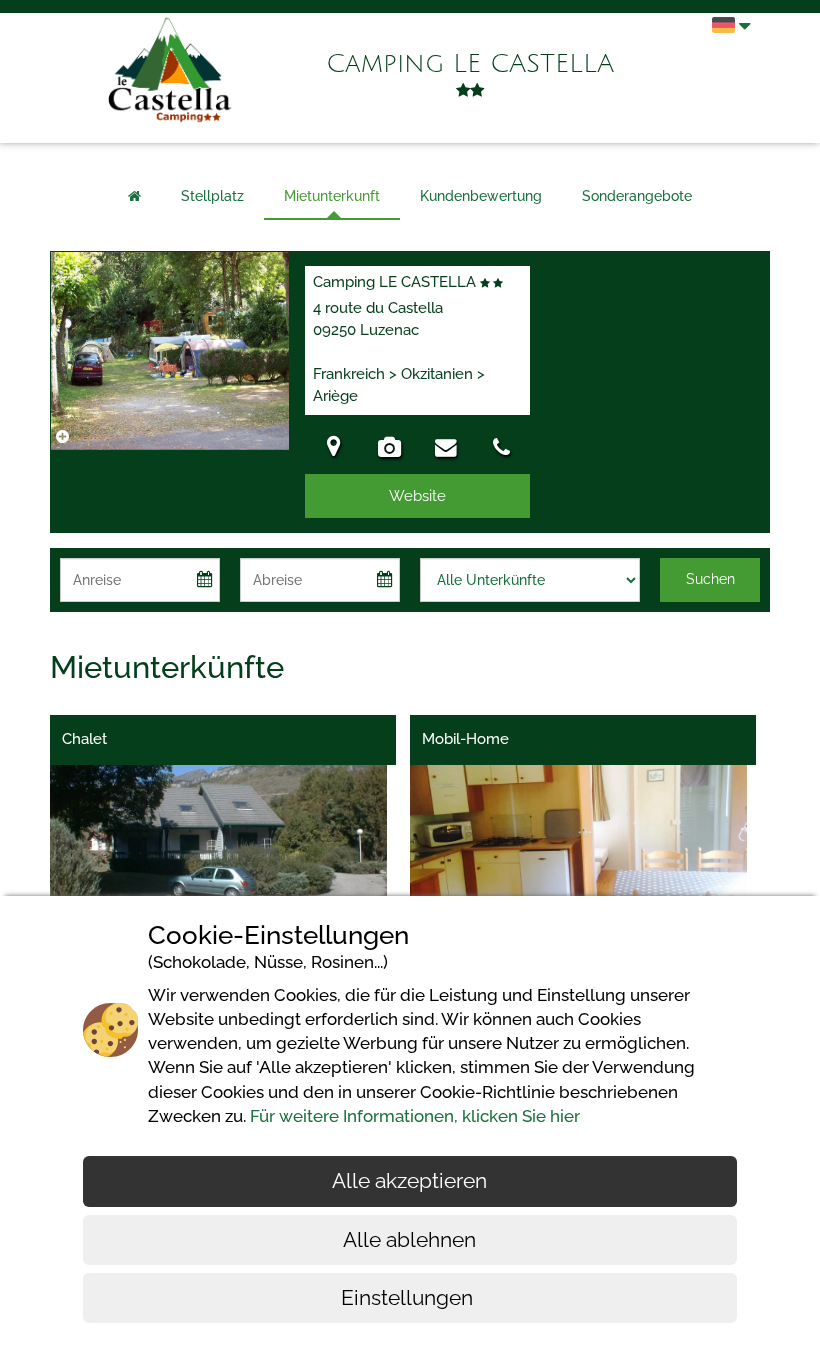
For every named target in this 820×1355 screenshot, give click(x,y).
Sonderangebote (637, 196)
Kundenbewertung (481, 196)
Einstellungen (409, 1297)
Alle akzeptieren (409, 1180)
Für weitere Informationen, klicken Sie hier (415, 1116)
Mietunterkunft (332, 196)
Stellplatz (212, 196)
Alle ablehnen (409, 1239)
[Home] (134, 197)
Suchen (710, 579)
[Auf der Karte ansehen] (333, 449)
